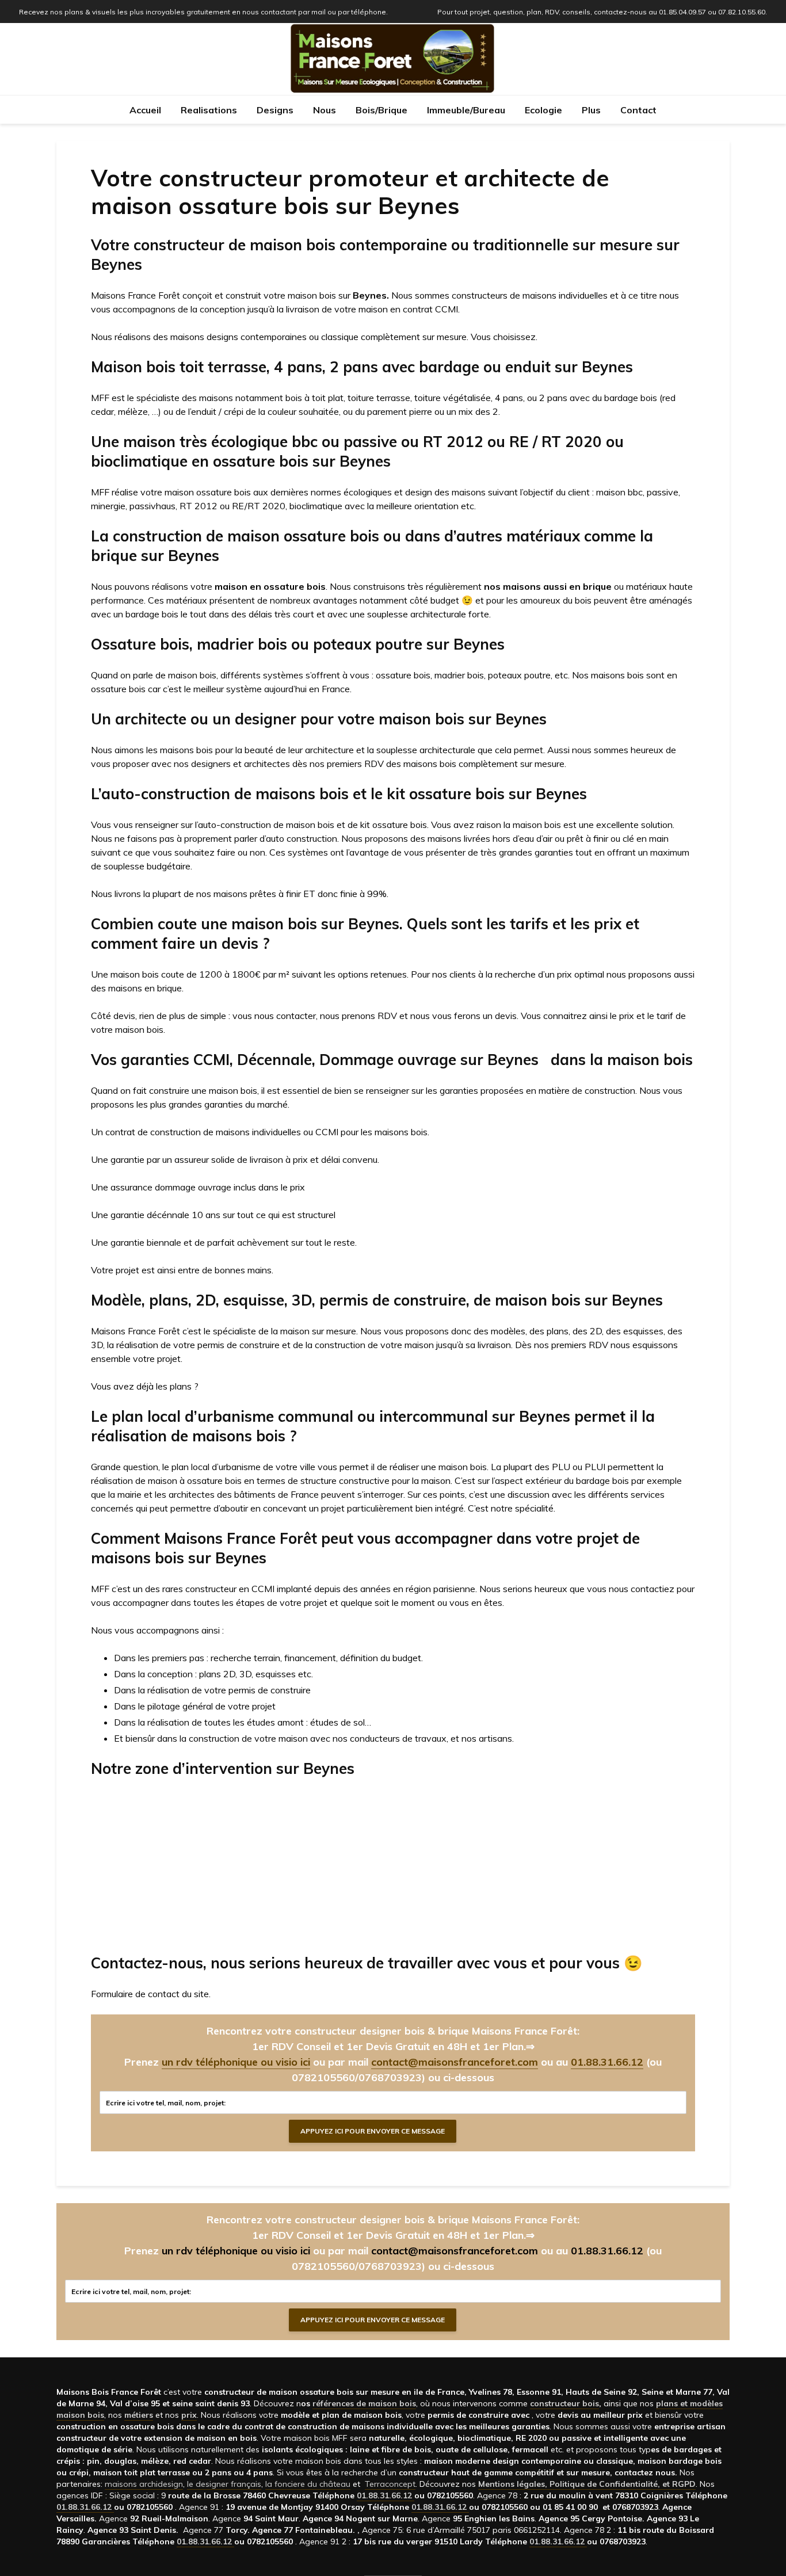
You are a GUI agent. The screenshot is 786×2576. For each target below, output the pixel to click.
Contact (638, 110)
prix (189, 2415)
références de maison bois (364, 2403)
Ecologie (543, 110)
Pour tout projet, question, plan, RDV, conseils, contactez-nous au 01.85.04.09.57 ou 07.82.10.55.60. (602, 12)
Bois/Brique (381, 110)
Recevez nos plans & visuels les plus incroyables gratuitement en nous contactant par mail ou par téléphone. (203, 12)
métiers (139, 2415)
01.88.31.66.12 (607, 2062)
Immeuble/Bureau (466, 110)
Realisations (209, 110)
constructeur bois (564, 2403)
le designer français (224, 2484)
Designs (275, 110)
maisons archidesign (144, 2484)
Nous (325, 110)
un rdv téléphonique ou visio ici (236, 2062)
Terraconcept (390, 2484)
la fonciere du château (308, 2484)
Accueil (145, 110)
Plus (591, 110)
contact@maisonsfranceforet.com (455, 2062)
